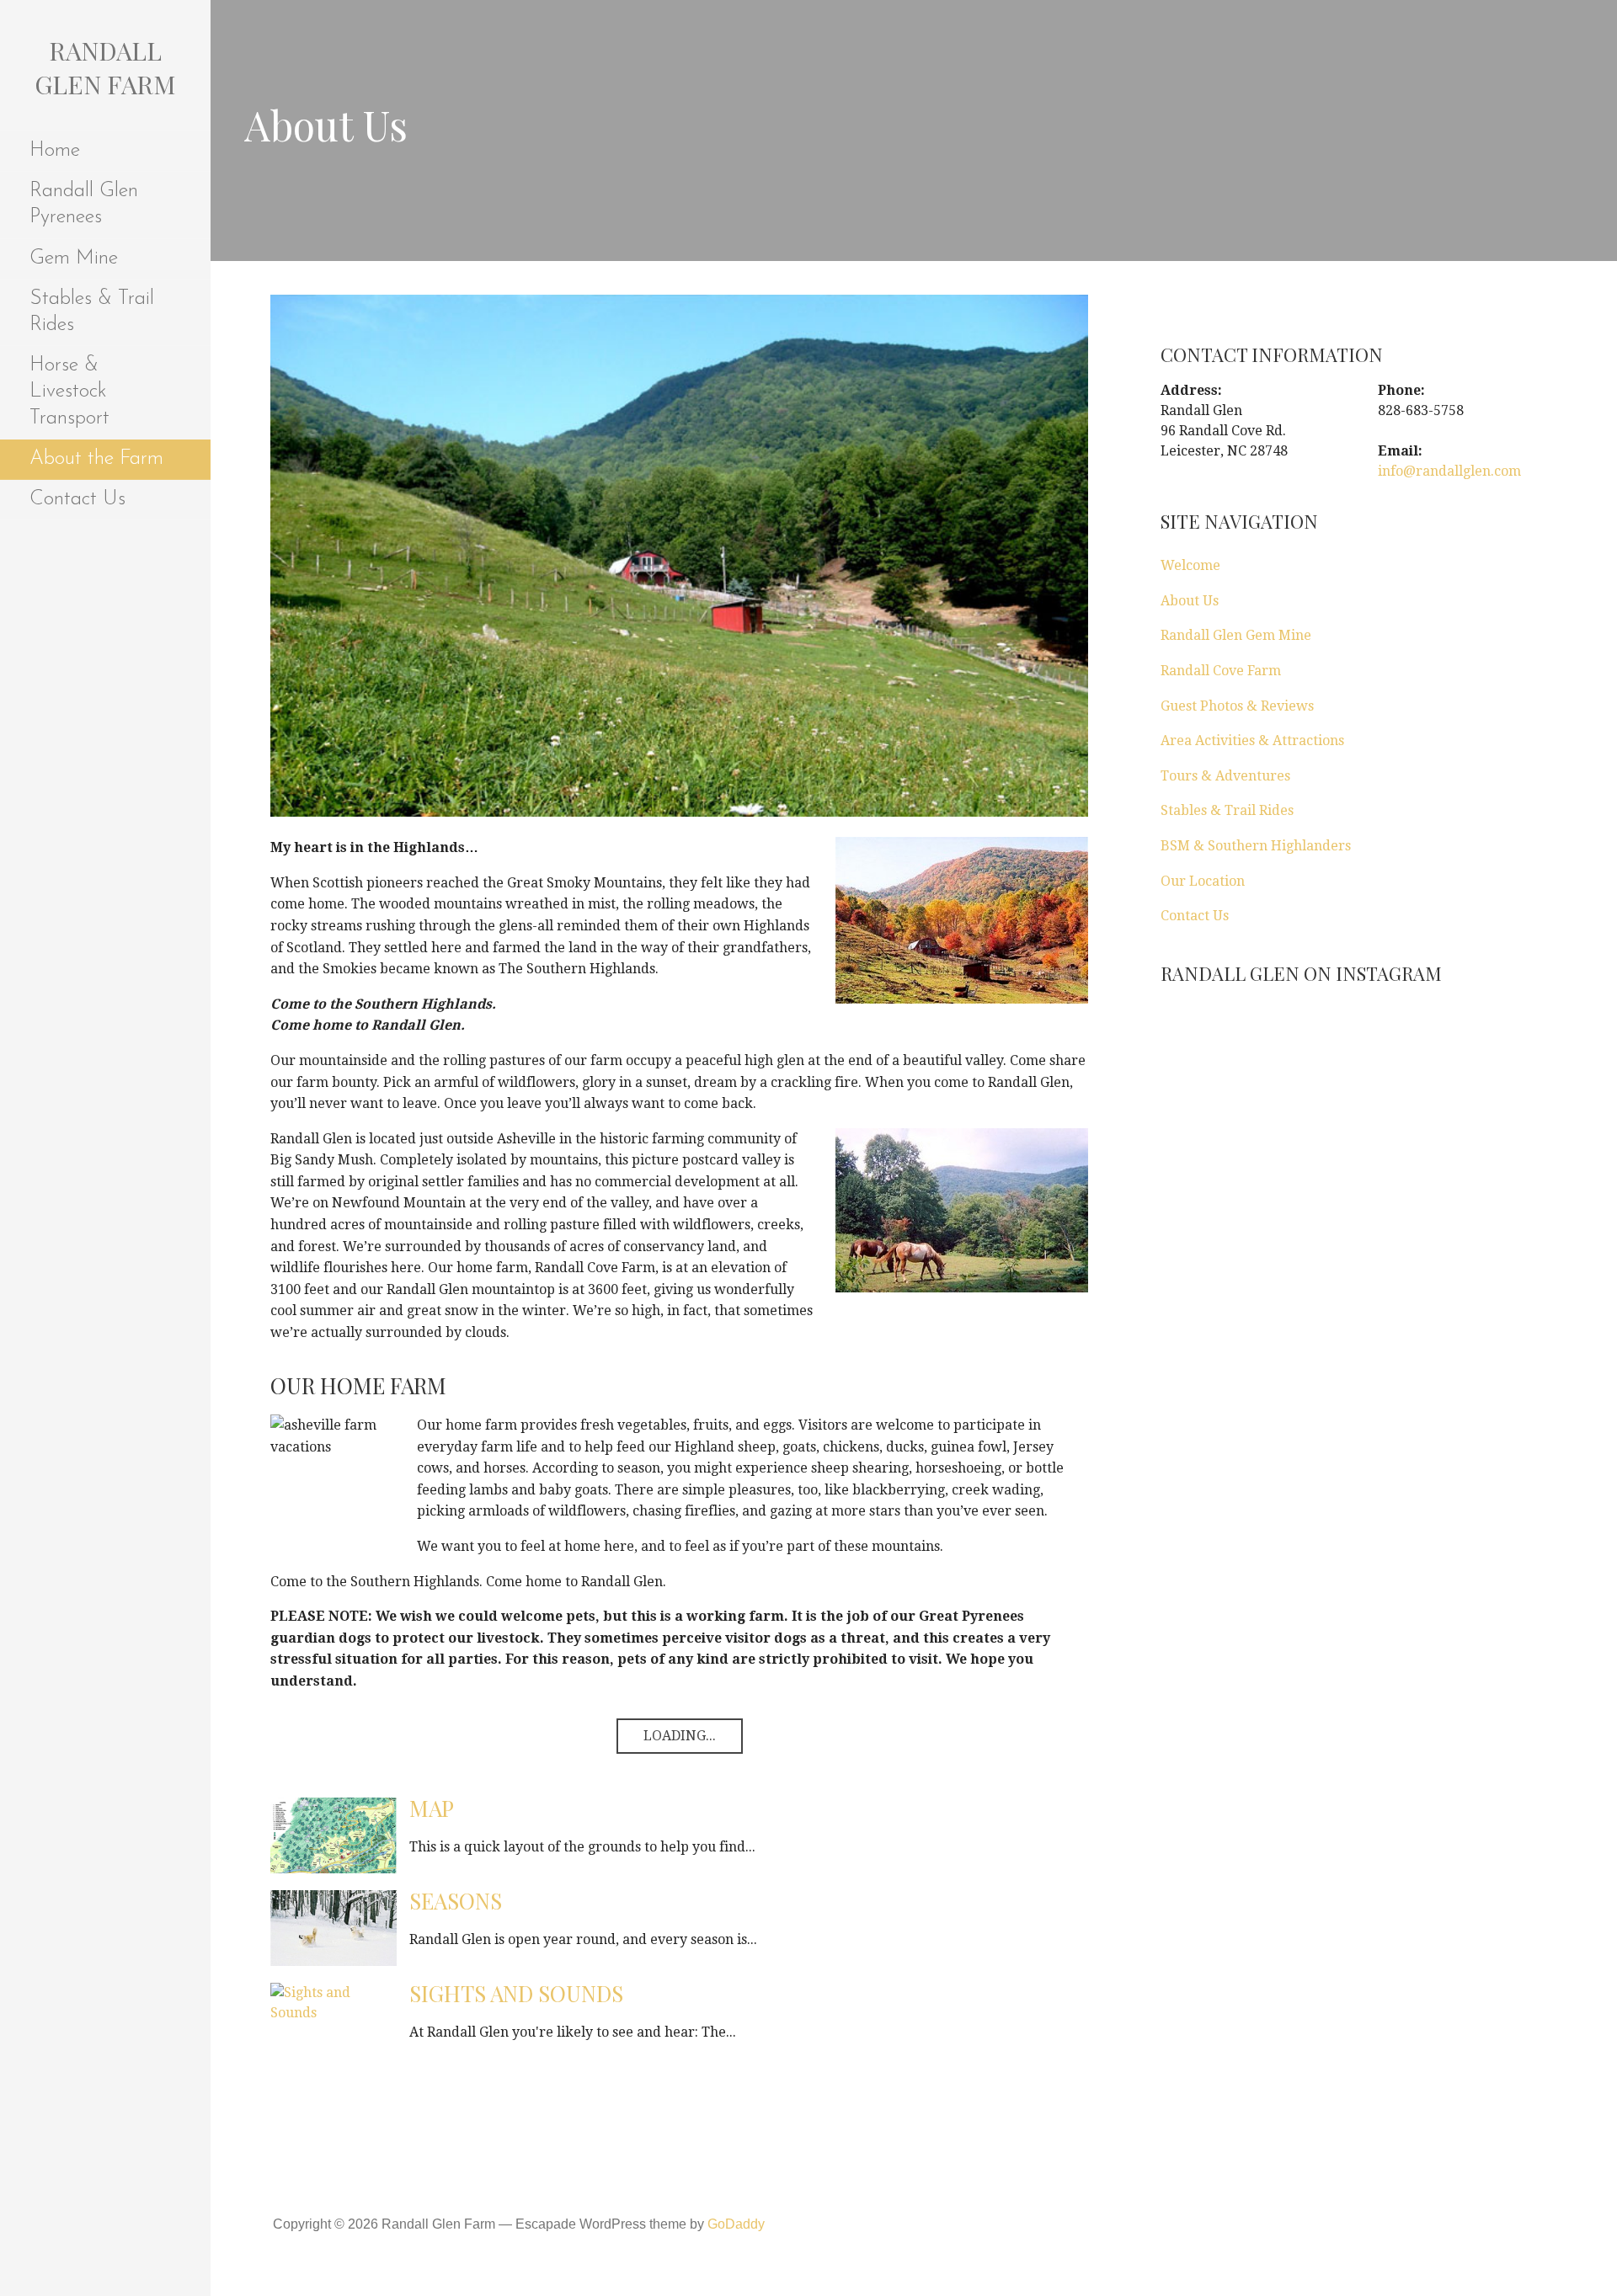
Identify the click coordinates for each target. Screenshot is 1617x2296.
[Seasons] (334, 1927)
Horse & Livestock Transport (69, 392)
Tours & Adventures (1225, 776)
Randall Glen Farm (105, 67)
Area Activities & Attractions (1252, 740)
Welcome (1190, 565)
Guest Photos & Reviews (1237, 706)
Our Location (1203, 881)
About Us (1190, 601)
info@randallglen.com (1449, 471)
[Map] (334, 1834)
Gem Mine (74, 258)
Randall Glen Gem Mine (1236, 635)
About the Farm (96, 459)
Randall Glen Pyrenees (84, 204)
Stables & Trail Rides (92, 312)
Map (432, 1808)
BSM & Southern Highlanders (1256, 846)
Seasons (456, 1901)
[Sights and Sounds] (334, 2002)
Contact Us (77, 499)
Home (55, 151)
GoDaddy (736, 2224)
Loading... (680, 1736)
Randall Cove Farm (1221, 671)
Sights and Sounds (516, 1993)
